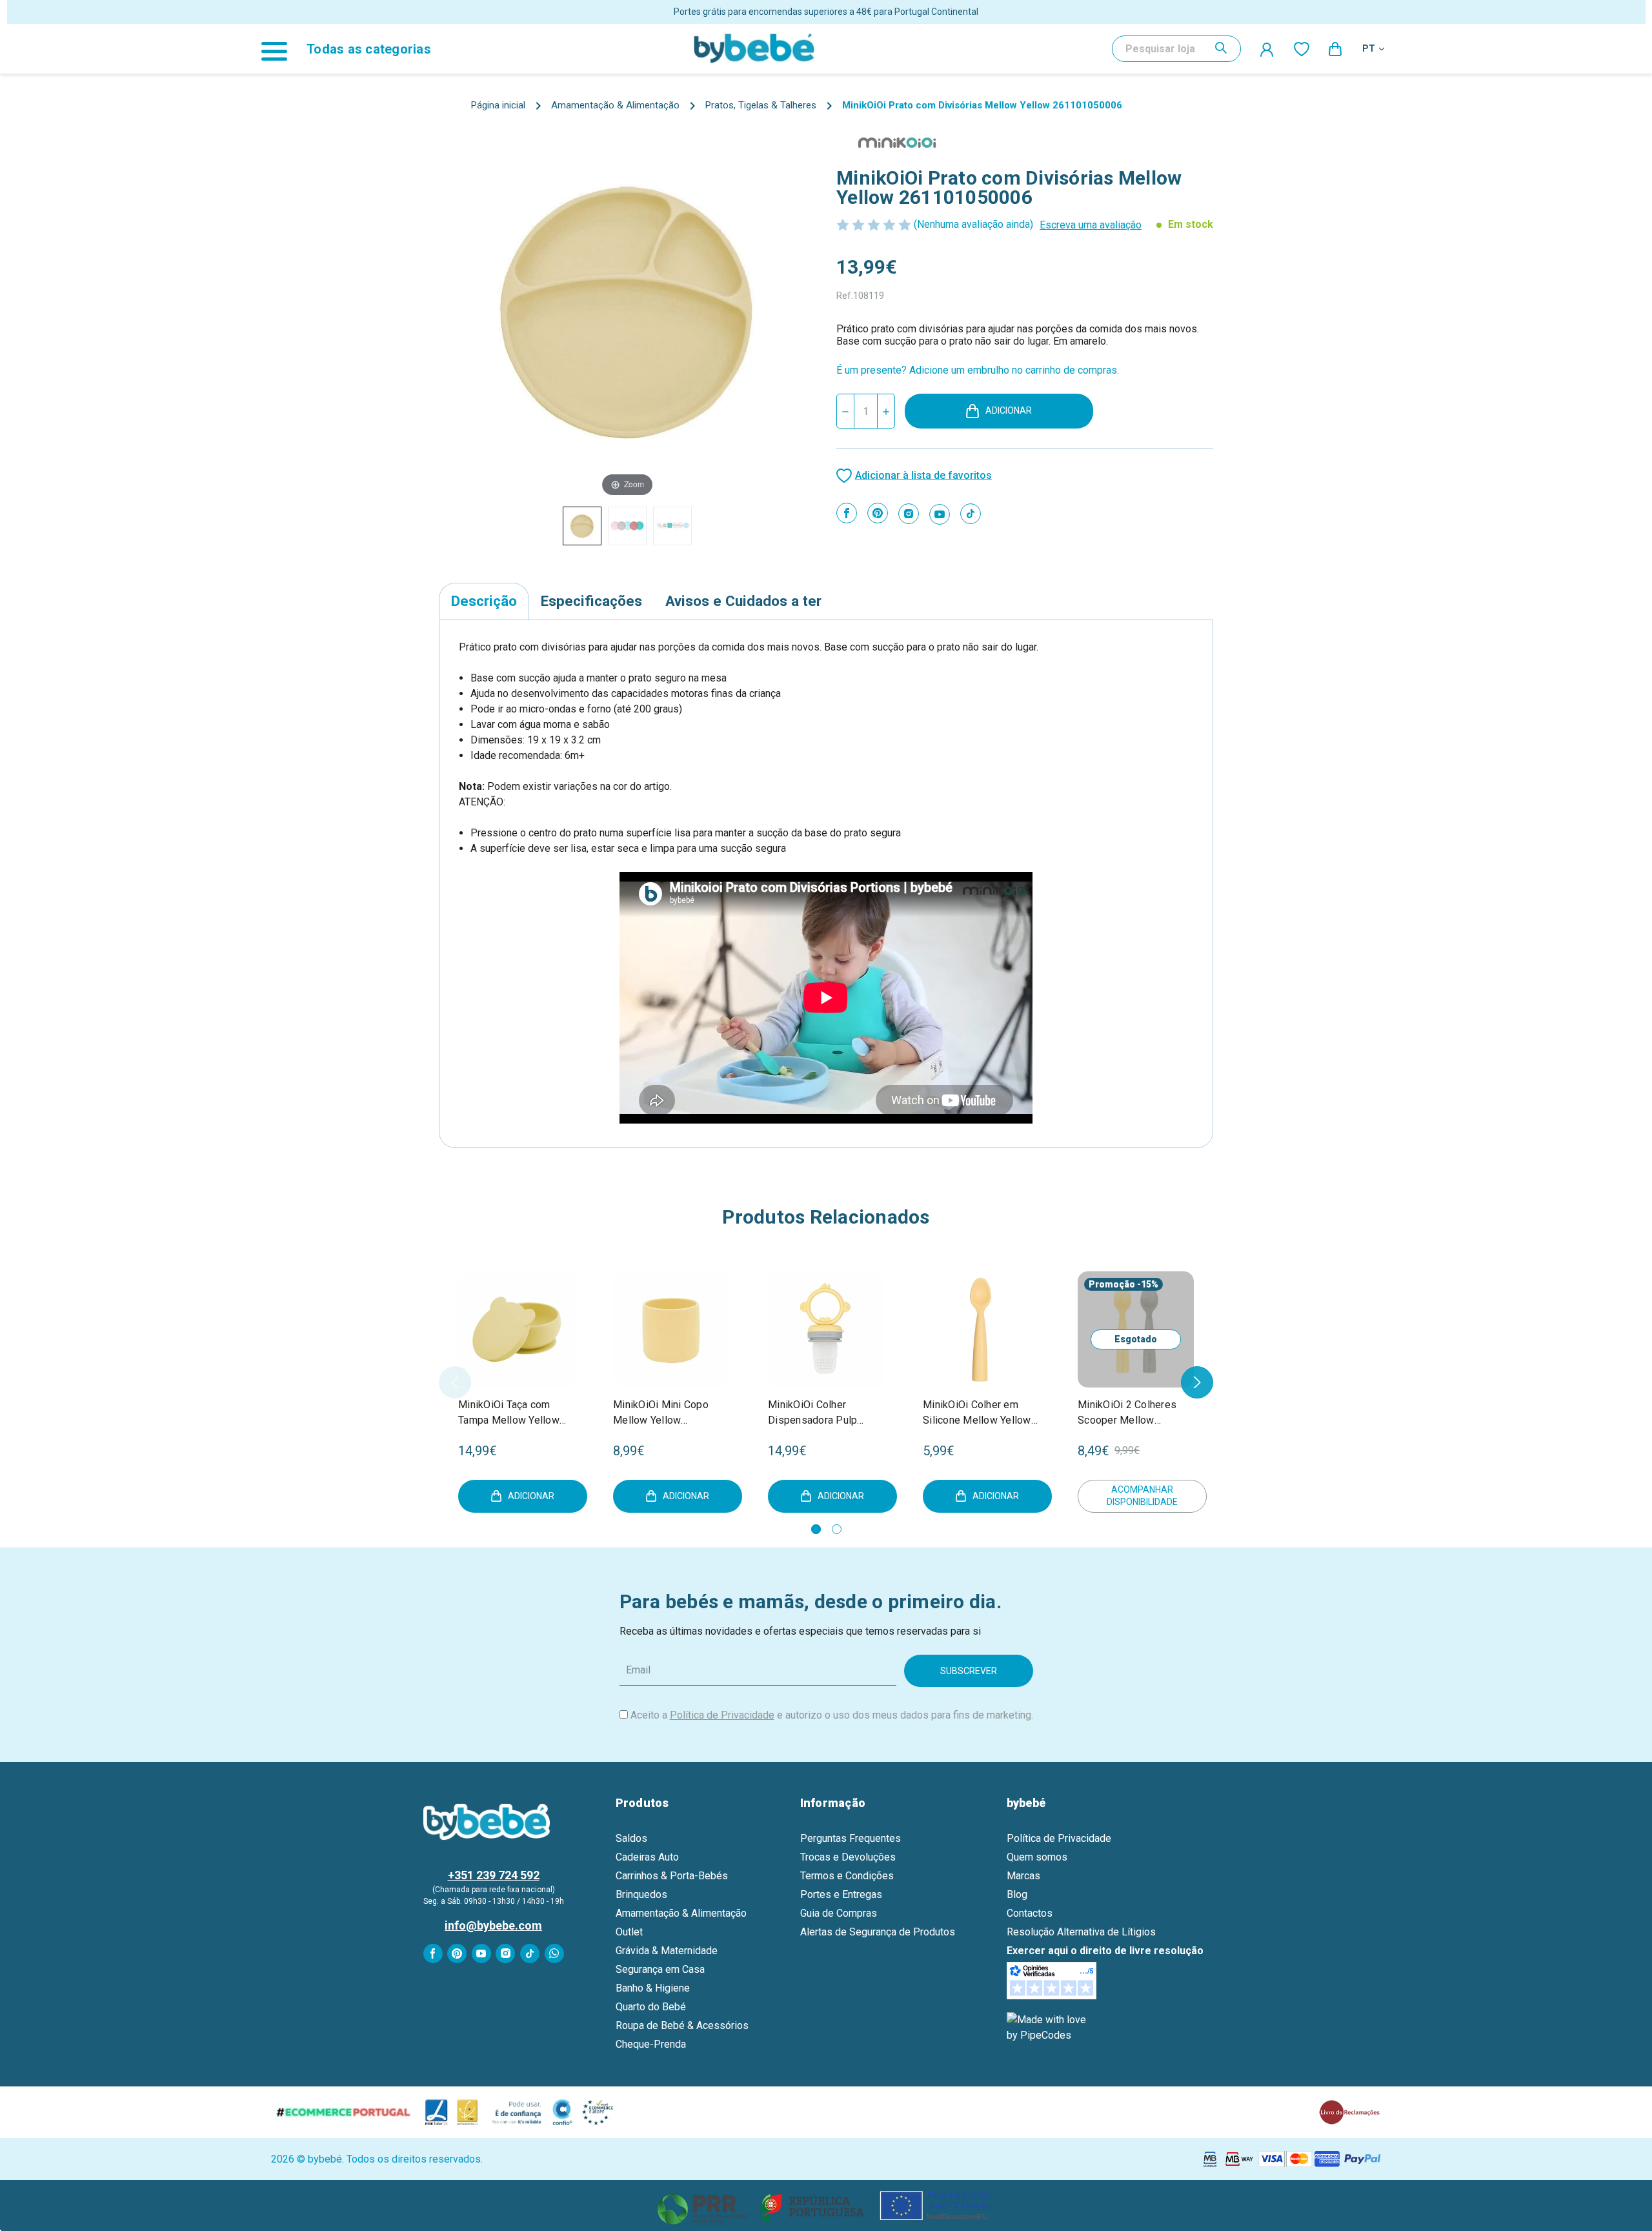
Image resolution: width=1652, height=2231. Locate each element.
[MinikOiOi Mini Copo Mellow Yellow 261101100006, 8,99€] (671, 1329)
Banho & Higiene (653, 1988)
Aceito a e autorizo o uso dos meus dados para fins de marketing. (832, 1715)
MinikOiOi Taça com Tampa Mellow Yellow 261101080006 (509, 1413)
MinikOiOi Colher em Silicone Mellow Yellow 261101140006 (977, 1413)
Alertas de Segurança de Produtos (878, 1932)
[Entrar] (1267, 49)
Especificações (591, 601)
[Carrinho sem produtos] (1336, 48)
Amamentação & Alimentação (681, 1913)
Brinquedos (641, 1894)
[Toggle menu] (281, 49)
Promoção (1112, 1284)
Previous (455, 1382)
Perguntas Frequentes (851, 1838)
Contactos (1030, 1913)
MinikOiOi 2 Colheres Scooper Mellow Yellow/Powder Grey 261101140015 (1127, 1413)
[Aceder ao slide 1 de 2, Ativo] (816, 1529)
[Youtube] (940, 514)
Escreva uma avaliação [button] (1091, 225)
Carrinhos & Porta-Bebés (672, 1876)
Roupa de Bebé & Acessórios (682, 2025)
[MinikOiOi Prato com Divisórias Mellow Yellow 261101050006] (627, 526)
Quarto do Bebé (651, 2007)
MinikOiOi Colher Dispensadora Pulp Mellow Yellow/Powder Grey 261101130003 (822, 1413)
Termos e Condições (847, 1876)
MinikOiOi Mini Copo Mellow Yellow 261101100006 (661, 1413)
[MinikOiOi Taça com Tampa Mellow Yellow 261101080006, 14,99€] (516, 1329)
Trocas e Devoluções (848, 1857)
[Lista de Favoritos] (1302, 48)
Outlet (629, 1932)
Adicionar (1009, 410)
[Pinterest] (878, 513)
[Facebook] (847, 513)
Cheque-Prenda (651, 2044)
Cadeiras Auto (647, 1857)
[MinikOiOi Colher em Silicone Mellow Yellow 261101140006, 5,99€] (981, 1329)
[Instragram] (909, 514)
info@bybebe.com (493, 1925)
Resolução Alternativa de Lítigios (1081, 1932)
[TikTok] (971, 514)
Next (1197, 1382)
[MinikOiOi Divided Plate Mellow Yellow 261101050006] (582, 526)
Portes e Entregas (841, 1894)
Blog (1017, 1894)
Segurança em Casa (660, 1969)
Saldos (631, 1838)
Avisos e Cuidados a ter (743, 601)
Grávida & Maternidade (667, 1951)
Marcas (1023, 1876)
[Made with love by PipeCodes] (1049, 2027)
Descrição (484, 601)
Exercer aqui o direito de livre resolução (1105, 1951)
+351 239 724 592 (494, 1875)
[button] (826, 2206)
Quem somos (1037, 1857)
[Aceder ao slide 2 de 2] (837, 1529)
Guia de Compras (839, 1913)
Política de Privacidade (722, 1715)
